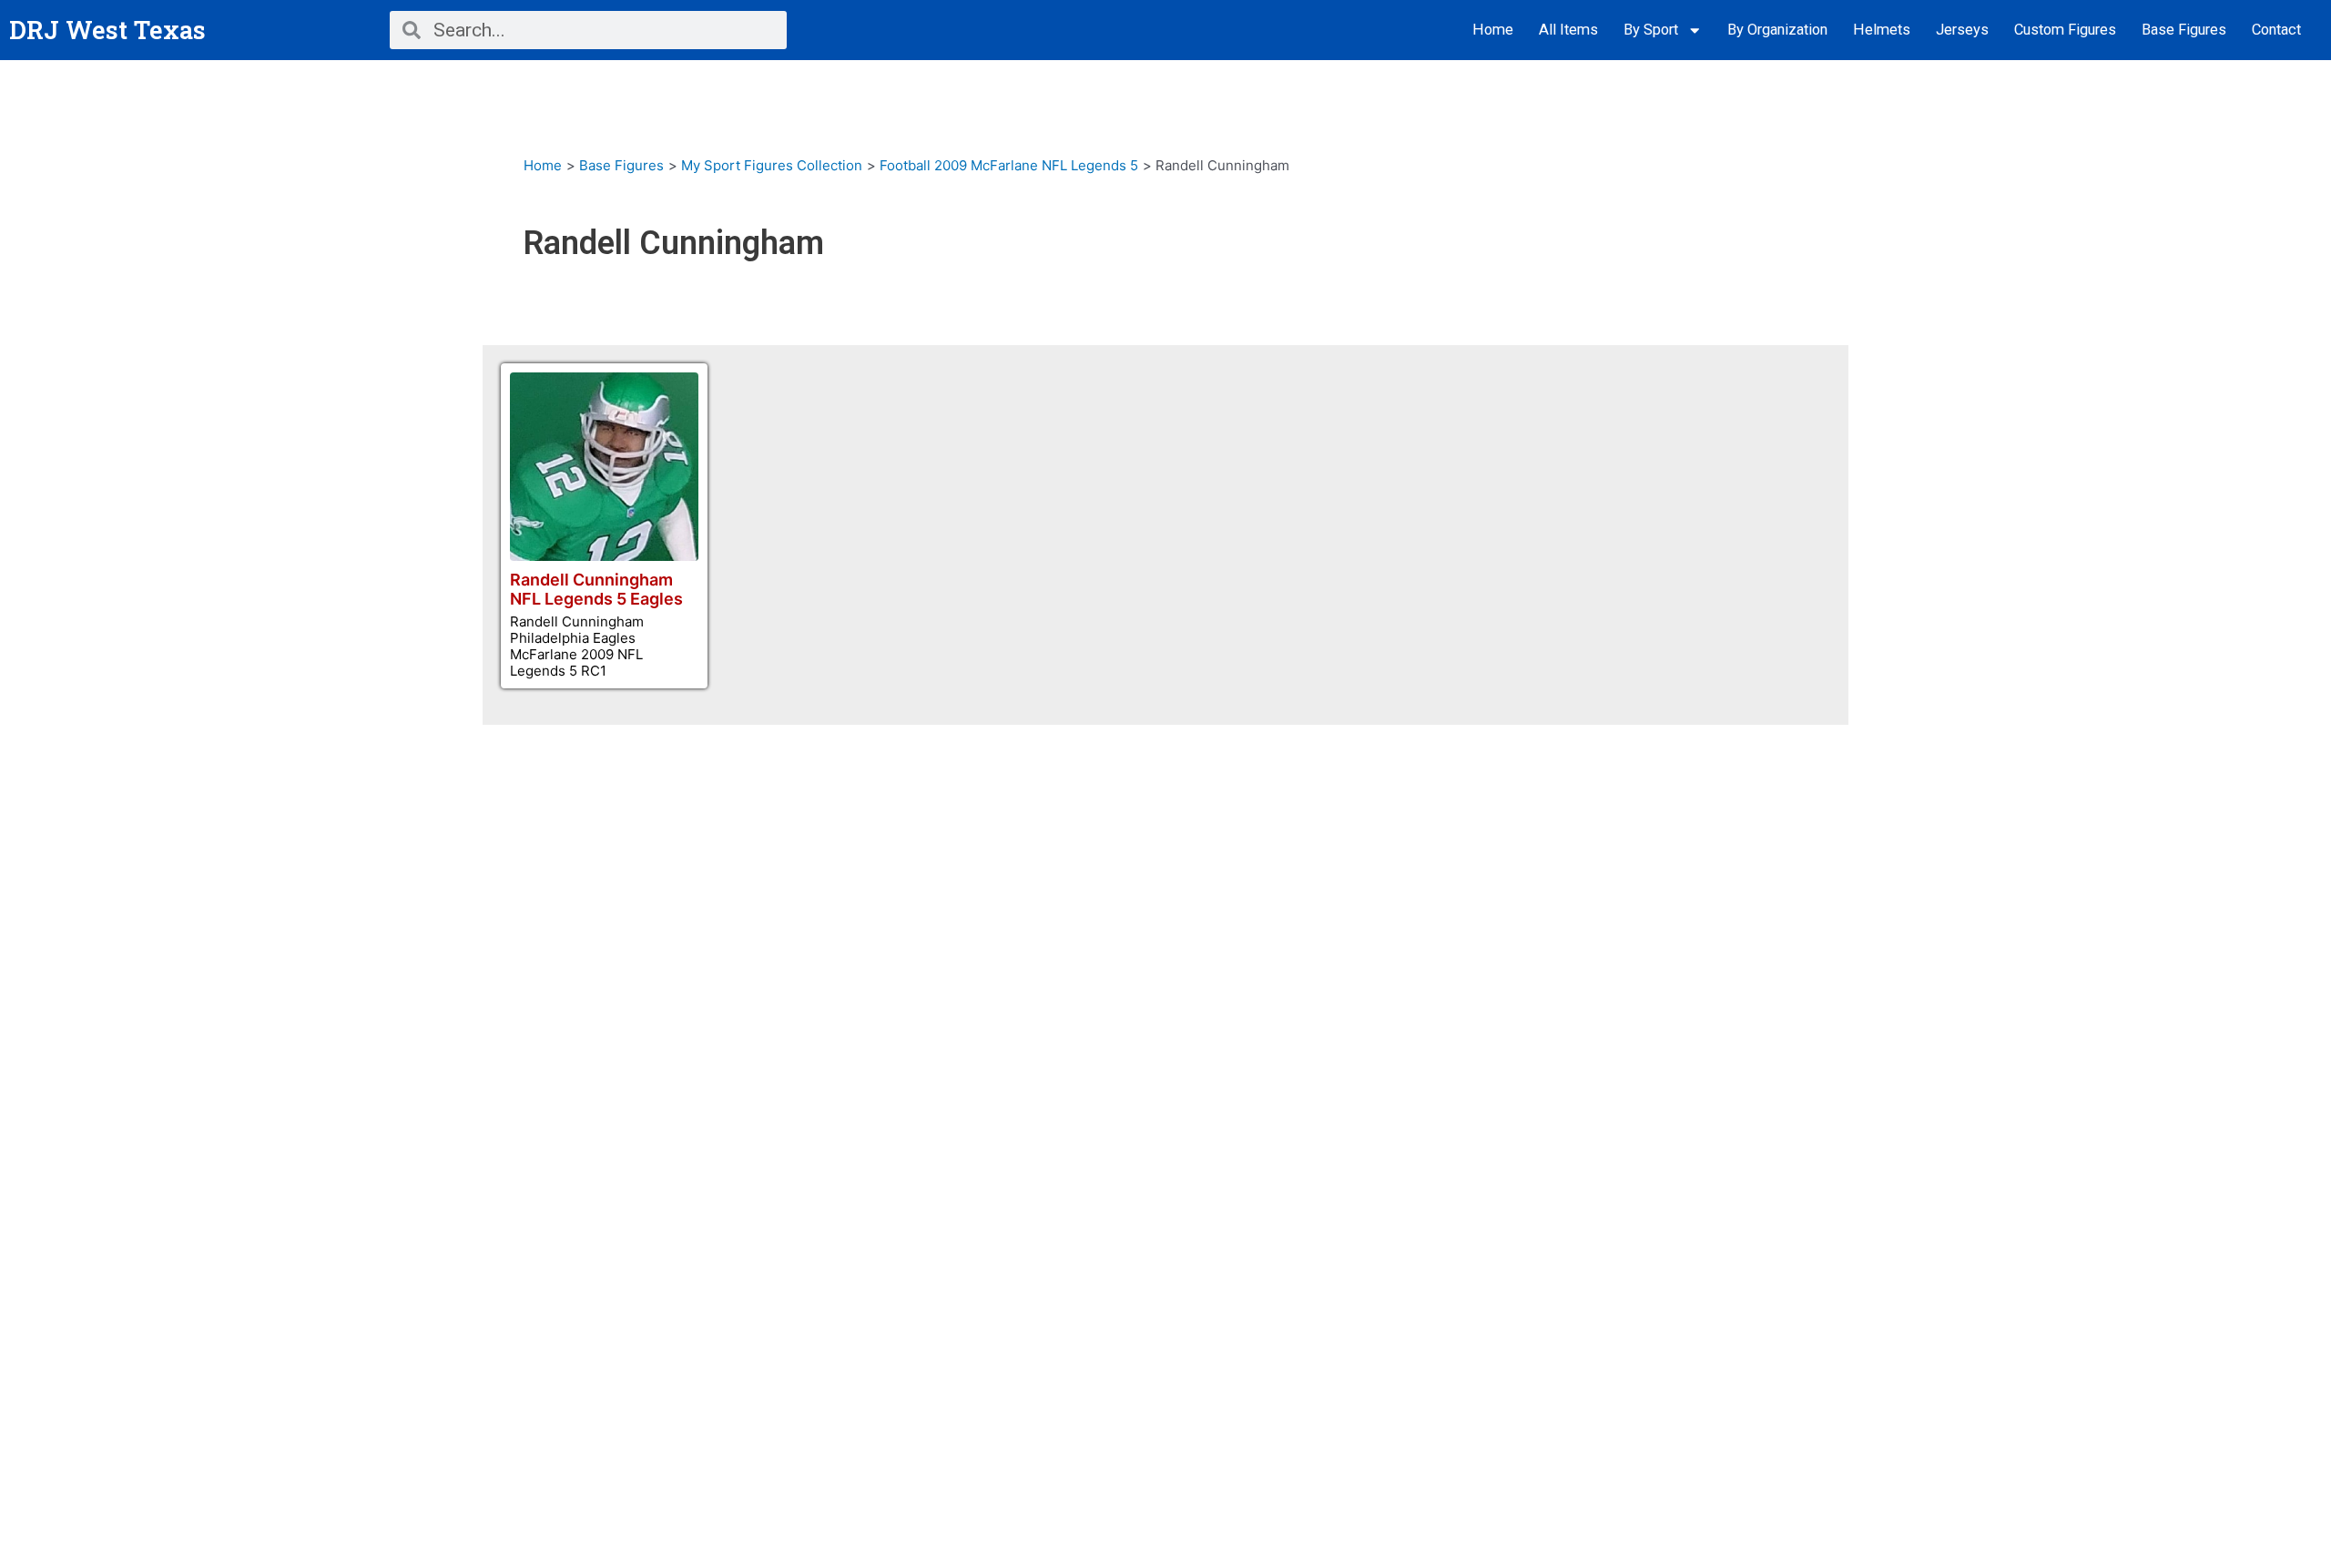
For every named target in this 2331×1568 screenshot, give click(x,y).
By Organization (1777, 30)
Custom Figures (2065, 30)
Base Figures (2184, 30)
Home (1493, 30)
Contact (2276, 30)
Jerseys (1962, 30)
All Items (1568, 30)
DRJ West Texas (107, 30)
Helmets (1882, 30)
